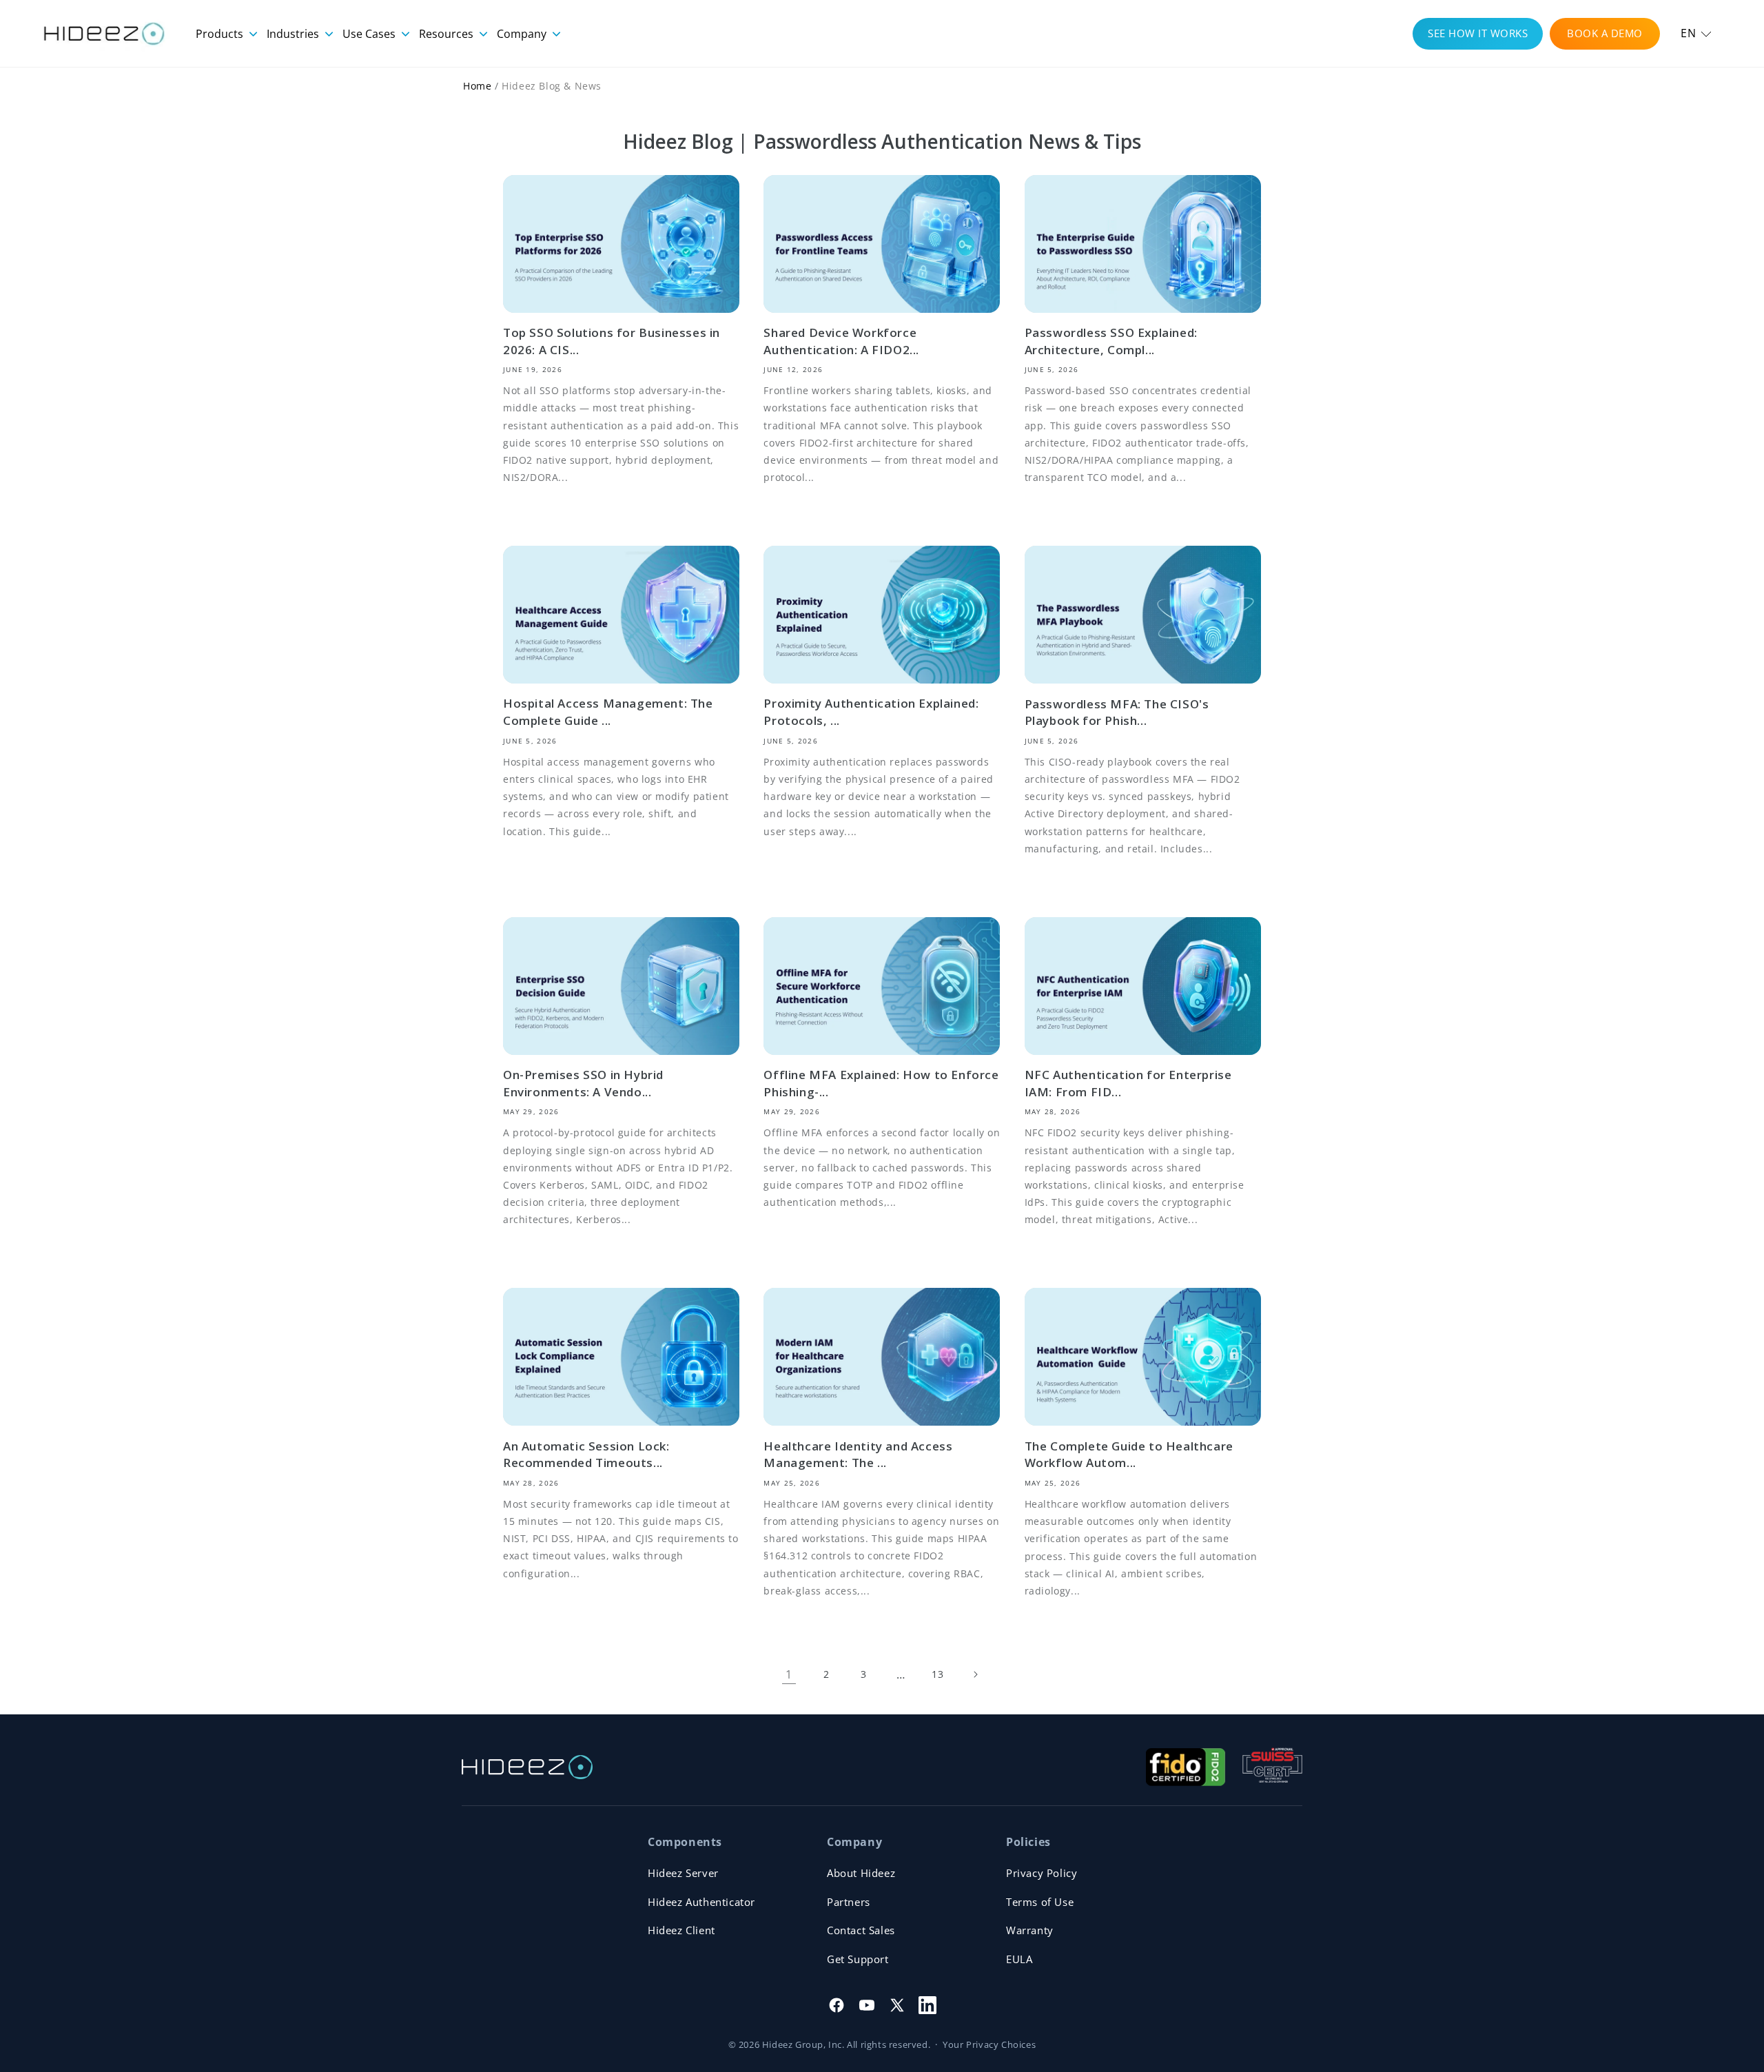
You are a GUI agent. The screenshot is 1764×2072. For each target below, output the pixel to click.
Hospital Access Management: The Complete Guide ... (608, 712)
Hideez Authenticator (701, 1902)
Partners (849, 1902)
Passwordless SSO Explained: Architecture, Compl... (1111, 341)
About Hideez (861, 1873)
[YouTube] (867, 2005)
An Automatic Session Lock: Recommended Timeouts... (586, 1455)
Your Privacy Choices (989, 2044)
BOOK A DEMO (1605, 33)
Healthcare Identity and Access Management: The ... (858, 1455)
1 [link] (789, 1674)
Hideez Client (681, 1930)
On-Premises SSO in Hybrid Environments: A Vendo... (583, 1083)
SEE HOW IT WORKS (1478, 33)
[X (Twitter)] (897, 2005)
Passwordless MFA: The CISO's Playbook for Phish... (1117, 712)
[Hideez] (527, 1767)
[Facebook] (837, 2005)
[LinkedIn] (927, 2005)
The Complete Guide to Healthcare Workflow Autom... (1129, 1455)
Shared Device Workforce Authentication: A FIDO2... (841, 341)
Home (477, 86)
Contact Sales (861, 1930)
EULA (1019, 1959)
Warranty (1030, 1930)
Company (523, 34)
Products (221, 34)
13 (937, 1674)
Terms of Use (1040, 1902)
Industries (294, 34)
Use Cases (370, 34)
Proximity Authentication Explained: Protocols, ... (871, 712)
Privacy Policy (1042, 1873)
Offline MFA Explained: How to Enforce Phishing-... (881, 1083)
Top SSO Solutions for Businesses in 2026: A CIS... (612, 341)
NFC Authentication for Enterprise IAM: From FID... (1128, 1083)
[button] (1696, 33)
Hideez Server (683, 1873)
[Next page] (975, 1674)
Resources (448, 34)
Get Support (858, 1959)
